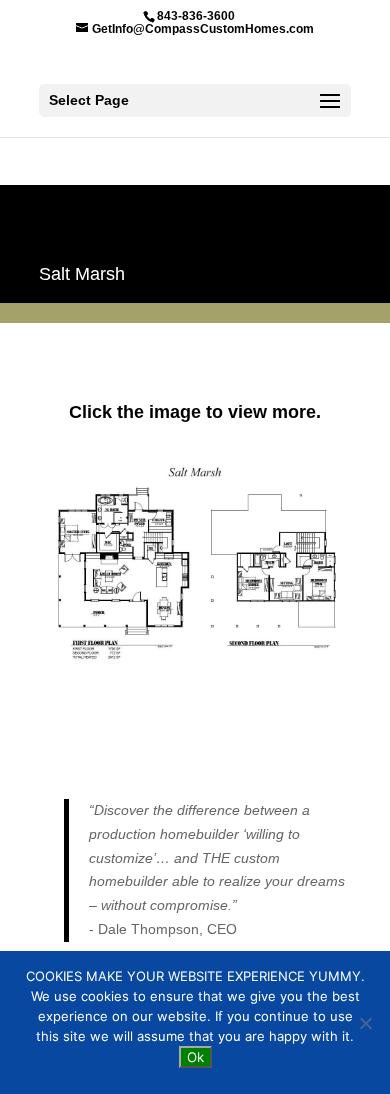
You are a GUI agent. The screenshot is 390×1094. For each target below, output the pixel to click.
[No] (365, 1023)
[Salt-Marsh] (195, 664)
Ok (195, 1057)
